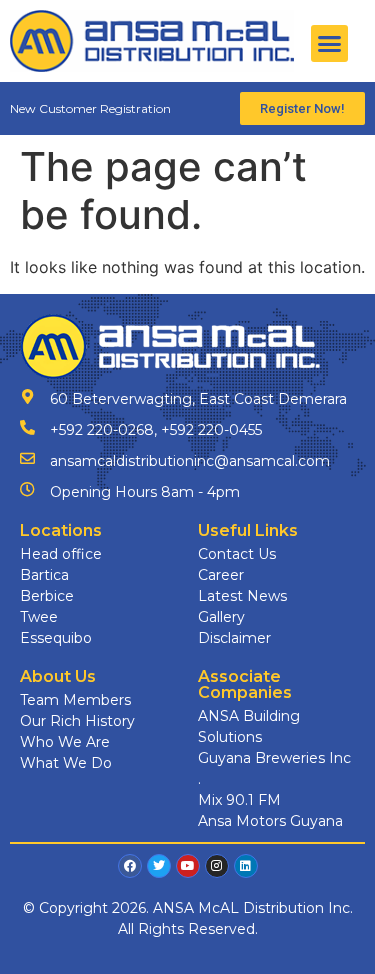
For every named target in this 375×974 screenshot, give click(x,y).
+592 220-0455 (211, 430)
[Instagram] (217, 866)
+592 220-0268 (102, 430)
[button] (330, 44)
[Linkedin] (246, 866)
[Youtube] (188, 866)
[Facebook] (130, 866)
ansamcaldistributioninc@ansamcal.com (190, 461)
